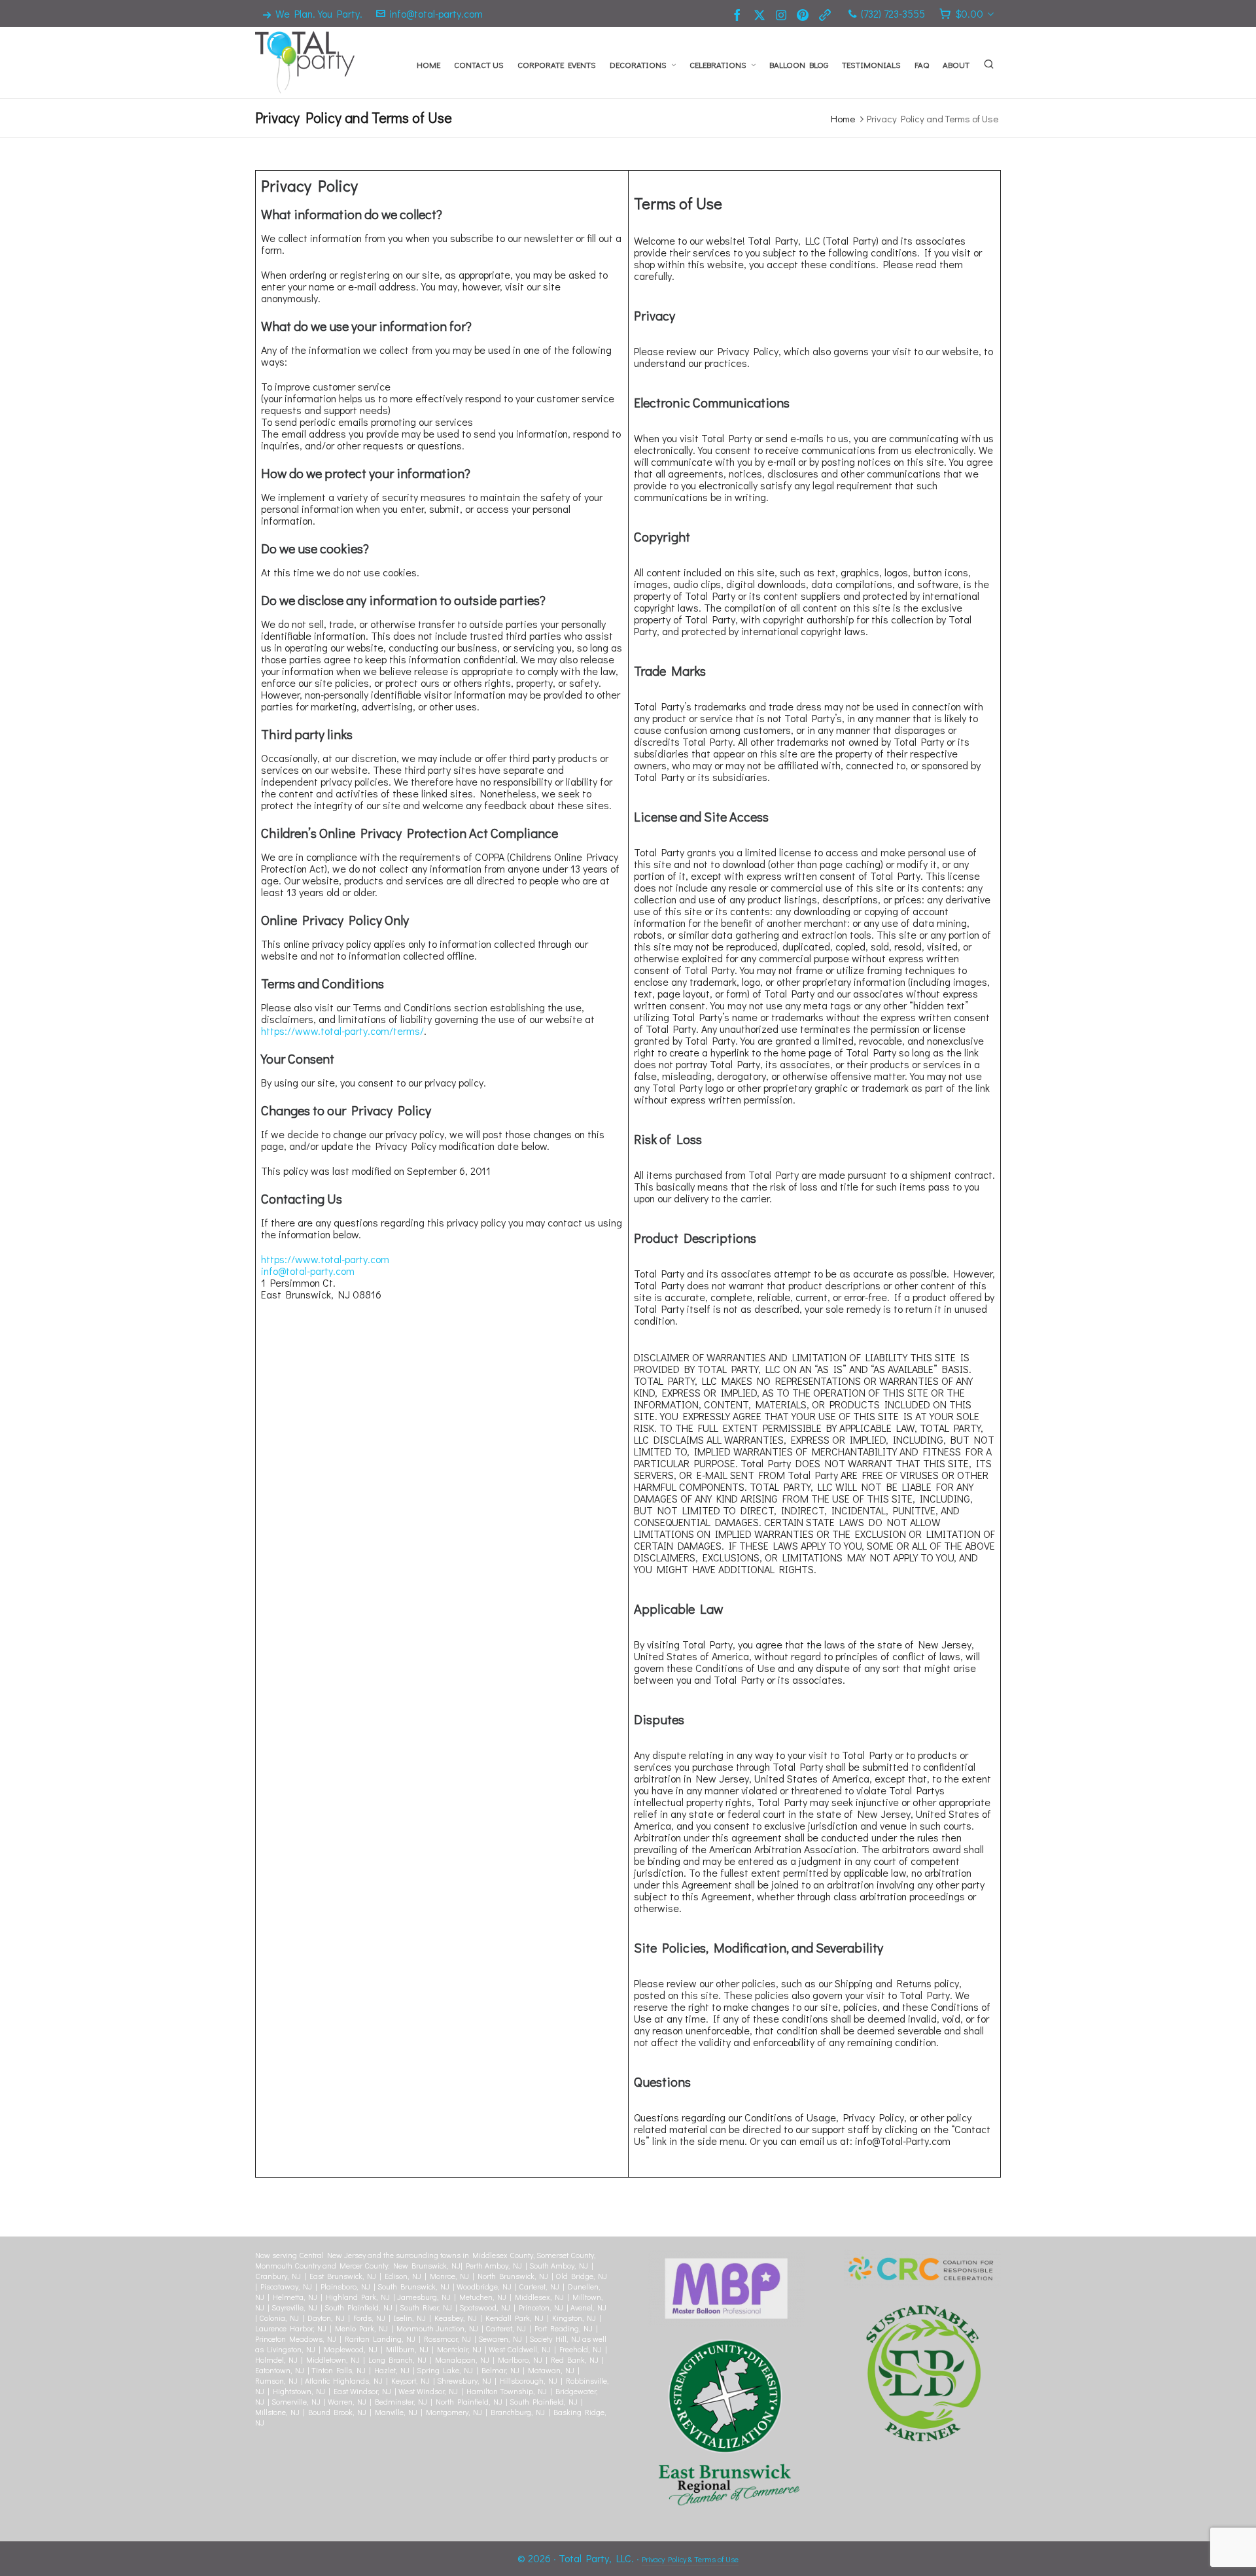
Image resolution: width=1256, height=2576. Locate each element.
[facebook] (739, 14)
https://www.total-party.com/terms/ (342, 1031)
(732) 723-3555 (893, 13)
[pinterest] (805, 14)
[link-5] (827, 14)
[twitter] (761, 14)
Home (843, 118)
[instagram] (783, 14)
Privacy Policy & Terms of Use (690, 2559)
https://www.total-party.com (325, 1259)
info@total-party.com (436, 13)
